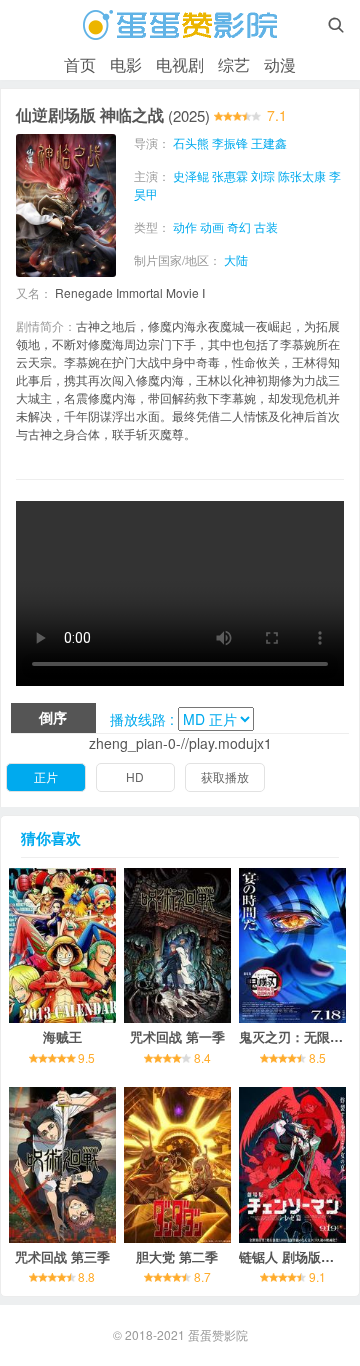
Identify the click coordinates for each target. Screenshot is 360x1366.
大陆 (236, 259)
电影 (126, 64)
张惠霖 (230, 175)
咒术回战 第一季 (177, 1036)
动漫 (280, 64)
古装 (266, 226)
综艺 (234, 64)
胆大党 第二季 (177, 1256)
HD (135, 776)
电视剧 (180, 64)
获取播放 (225, 776)
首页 (80, 64)
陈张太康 (302, 175)
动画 (212, 226)
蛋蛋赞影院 (218, 1334)
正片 (46, 776)
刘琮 (263, 175)
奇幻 (239, 226)
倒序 (53, 717)
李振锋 (230, 142)
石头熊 (191, 142)
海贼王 (62, 1036)
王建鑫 (269, 142)
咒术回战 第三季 (62, 1256)
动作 (185, 226)
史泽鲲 (191, 175)
